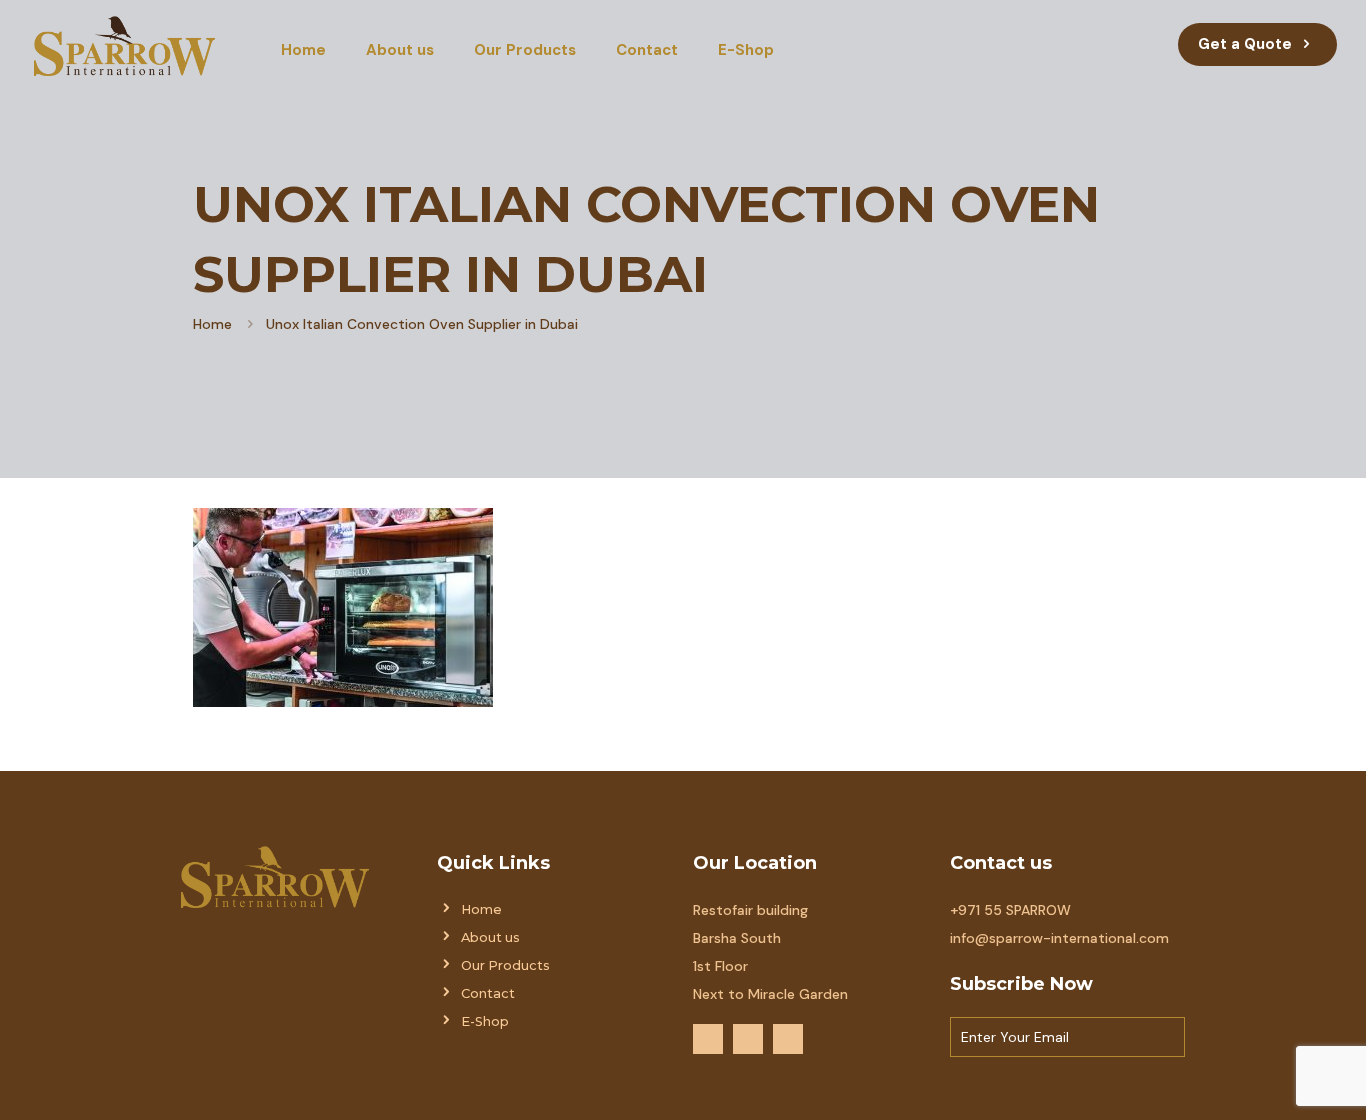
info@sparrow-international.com (1059, 938)
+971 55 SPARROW (1010, 910)
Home (212, 324)
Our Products (505, 965)
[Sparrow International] (124, 45)
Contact (488, 993)
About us (490, 937)
